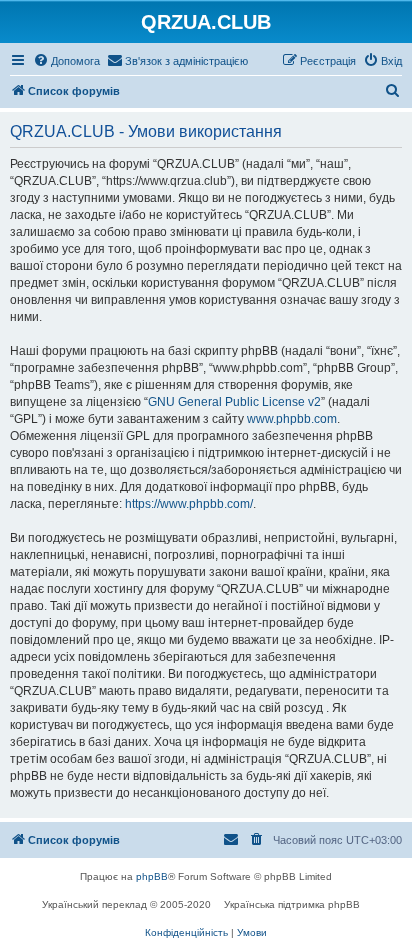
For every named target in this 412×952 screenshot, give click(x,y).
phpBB (152, 876)
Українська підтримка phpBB (292, 904)
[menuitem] (66, 61)
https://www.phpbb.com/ (189, 504)
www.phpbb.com (292, 419)
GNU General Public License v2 (234, 402)
